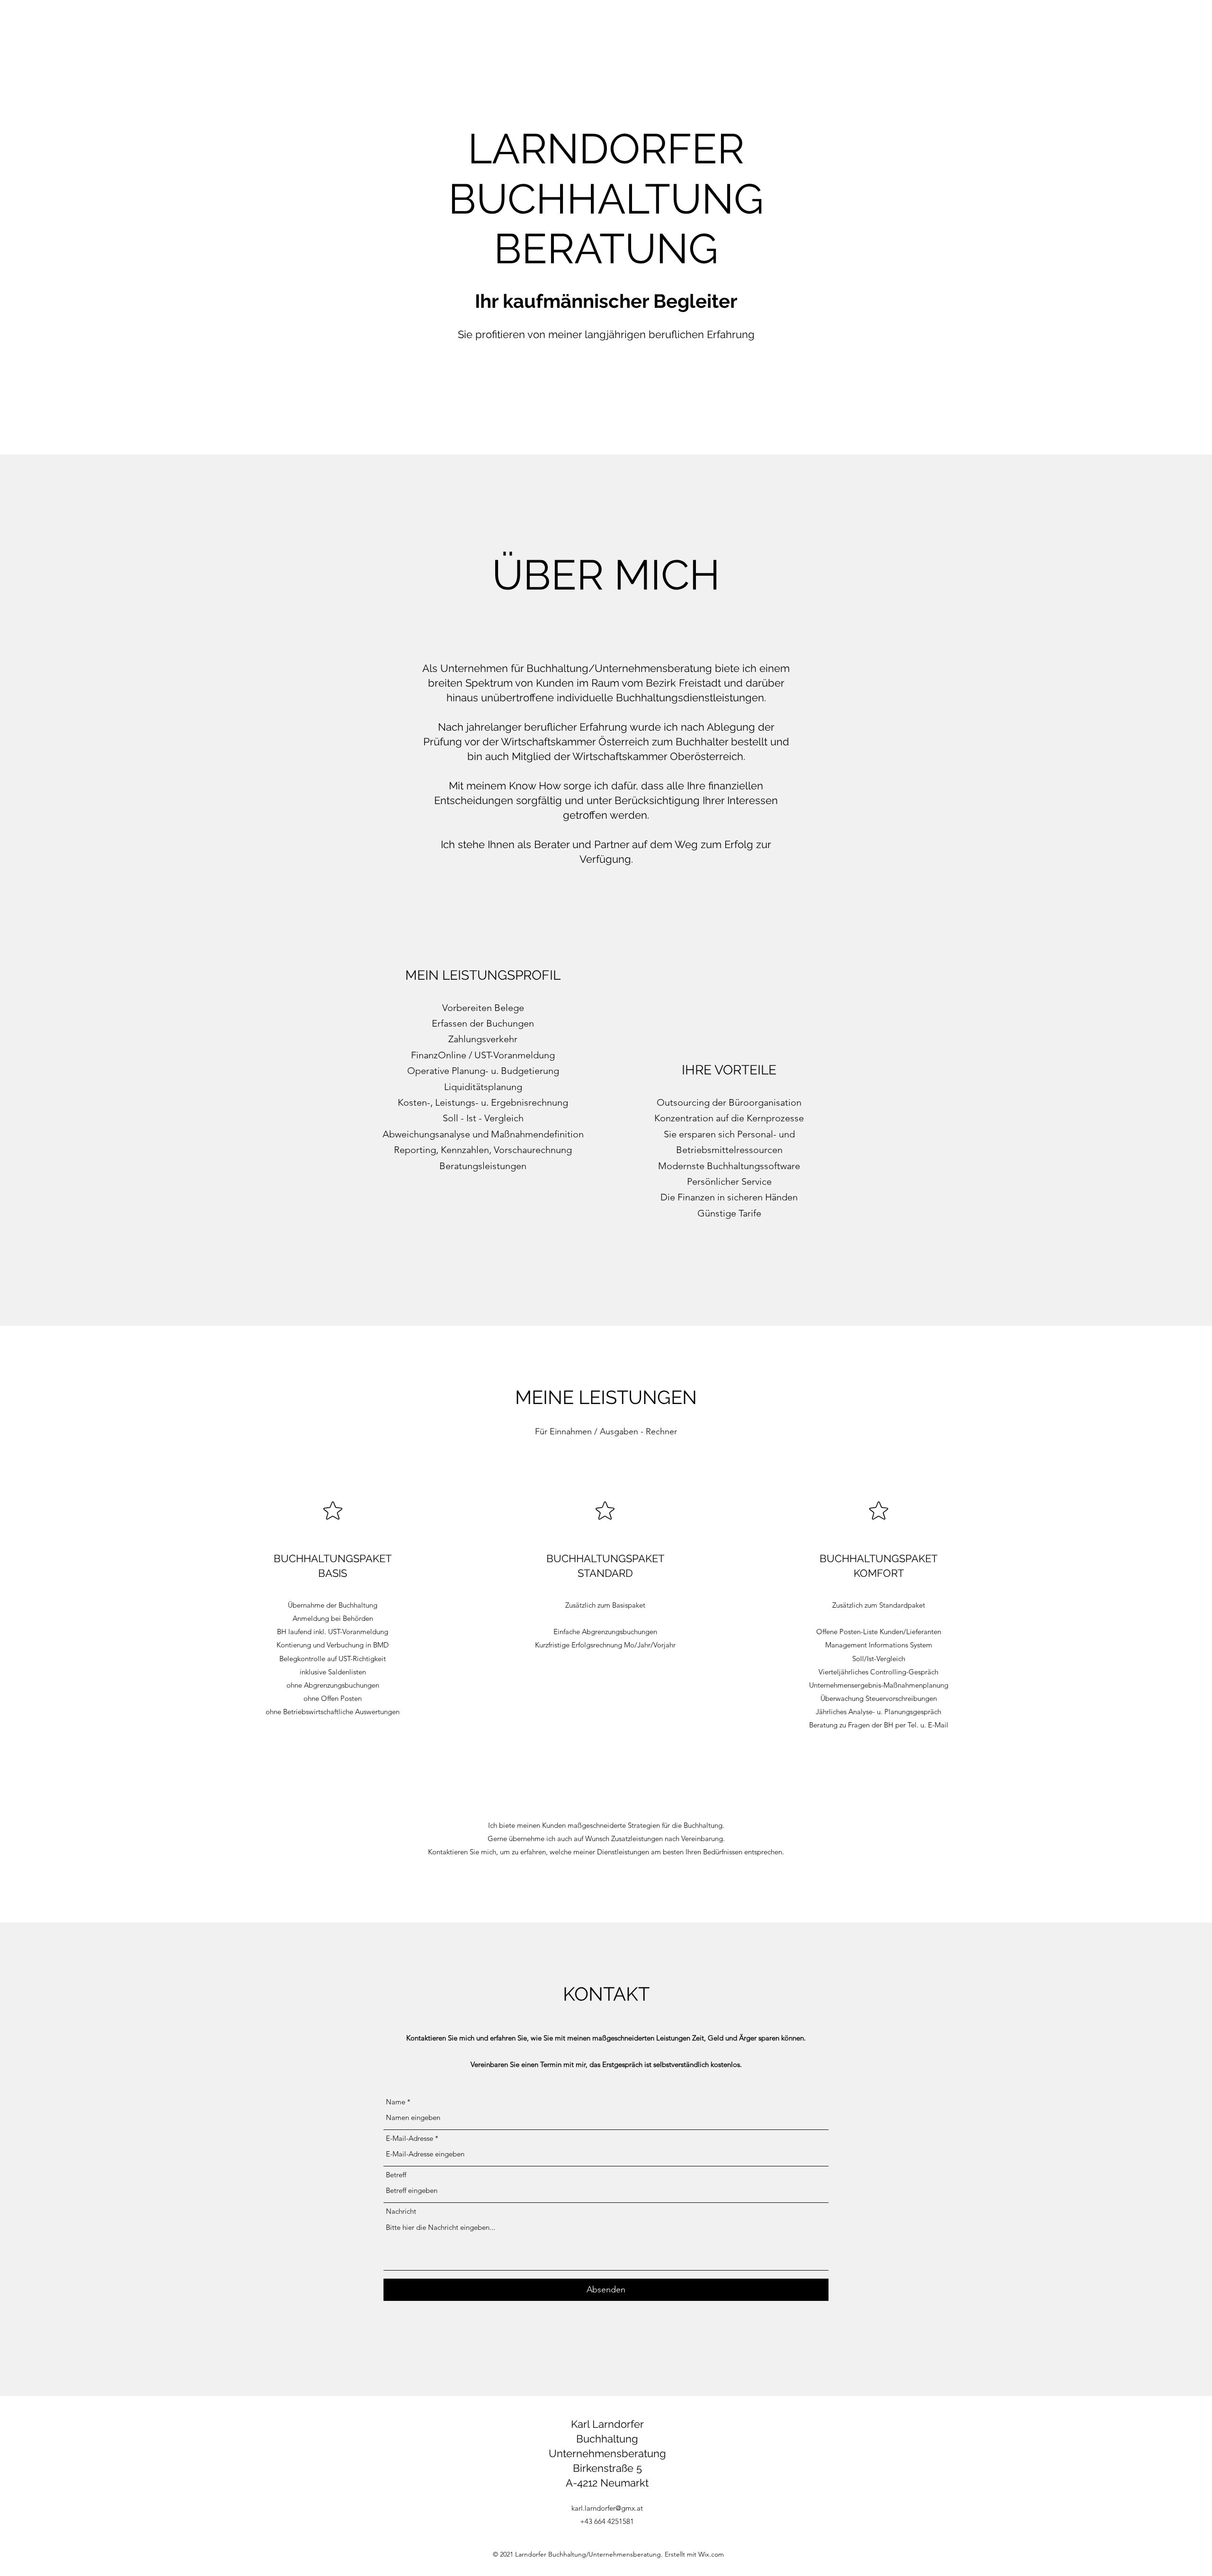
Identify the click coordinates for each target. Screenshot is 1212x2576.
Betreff (396, 2175)
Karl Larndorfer (607, 2424)
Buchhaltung (607, 2439)
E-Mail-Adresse (410, 2138)
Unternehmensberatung (607, 2453)
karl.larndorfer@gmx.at (607, 2508)
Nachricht (401, 2211)
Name (396, 2102)
